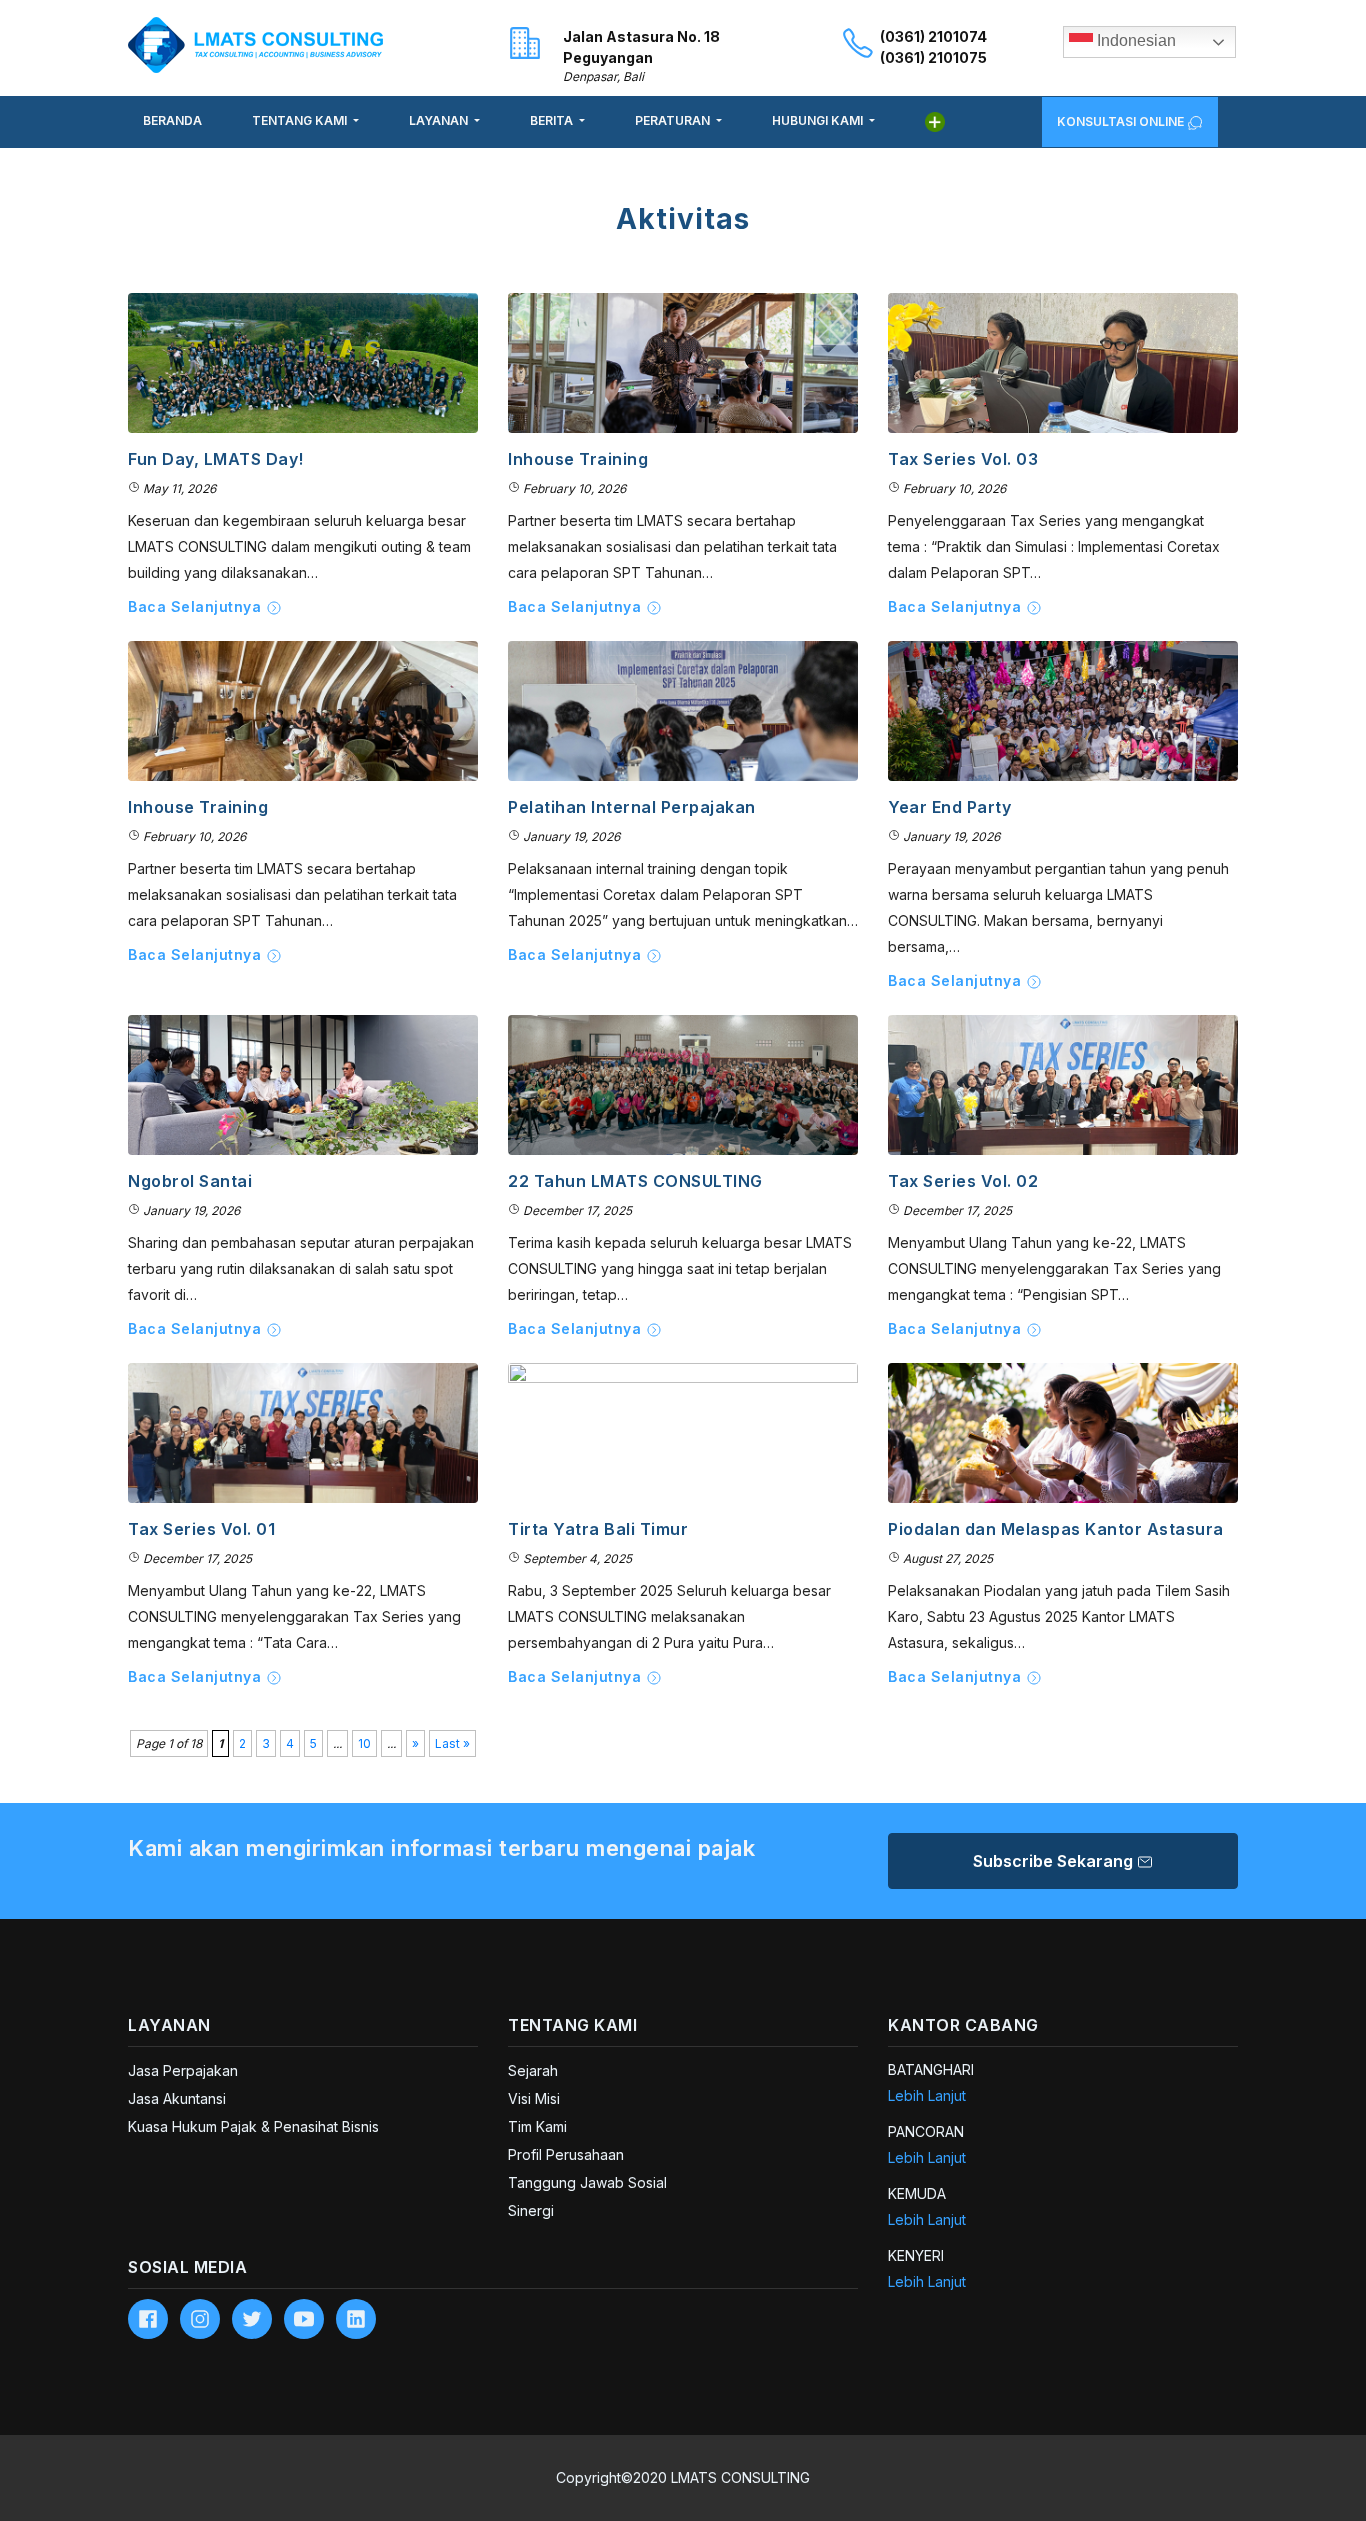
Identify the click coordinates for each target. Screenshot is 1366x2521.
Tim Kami (537, 2126)
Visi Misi (534, 2098)
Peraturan (674, 120)
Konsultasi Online (1122, 121)
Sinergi (531, 2210)
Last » (452, 1743)
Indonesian (1134, 40)
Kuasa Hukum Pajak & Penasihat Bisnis (253, 2126)
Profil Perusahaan (566, 2154)
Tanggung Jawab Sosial (587, 2182)
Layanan (440, 120)
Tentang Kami (301, 120)
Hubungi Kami (819, 120)
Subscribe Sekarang (1055, 1861)
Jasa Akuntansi (177, 2098)
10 (364, 1743)
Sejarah (533, 2070)
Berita (553, 120)
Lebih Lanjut (927, 2095)
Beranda (172, 120)
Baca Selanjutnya (197, 606)
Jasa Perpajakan (183, 2070)
